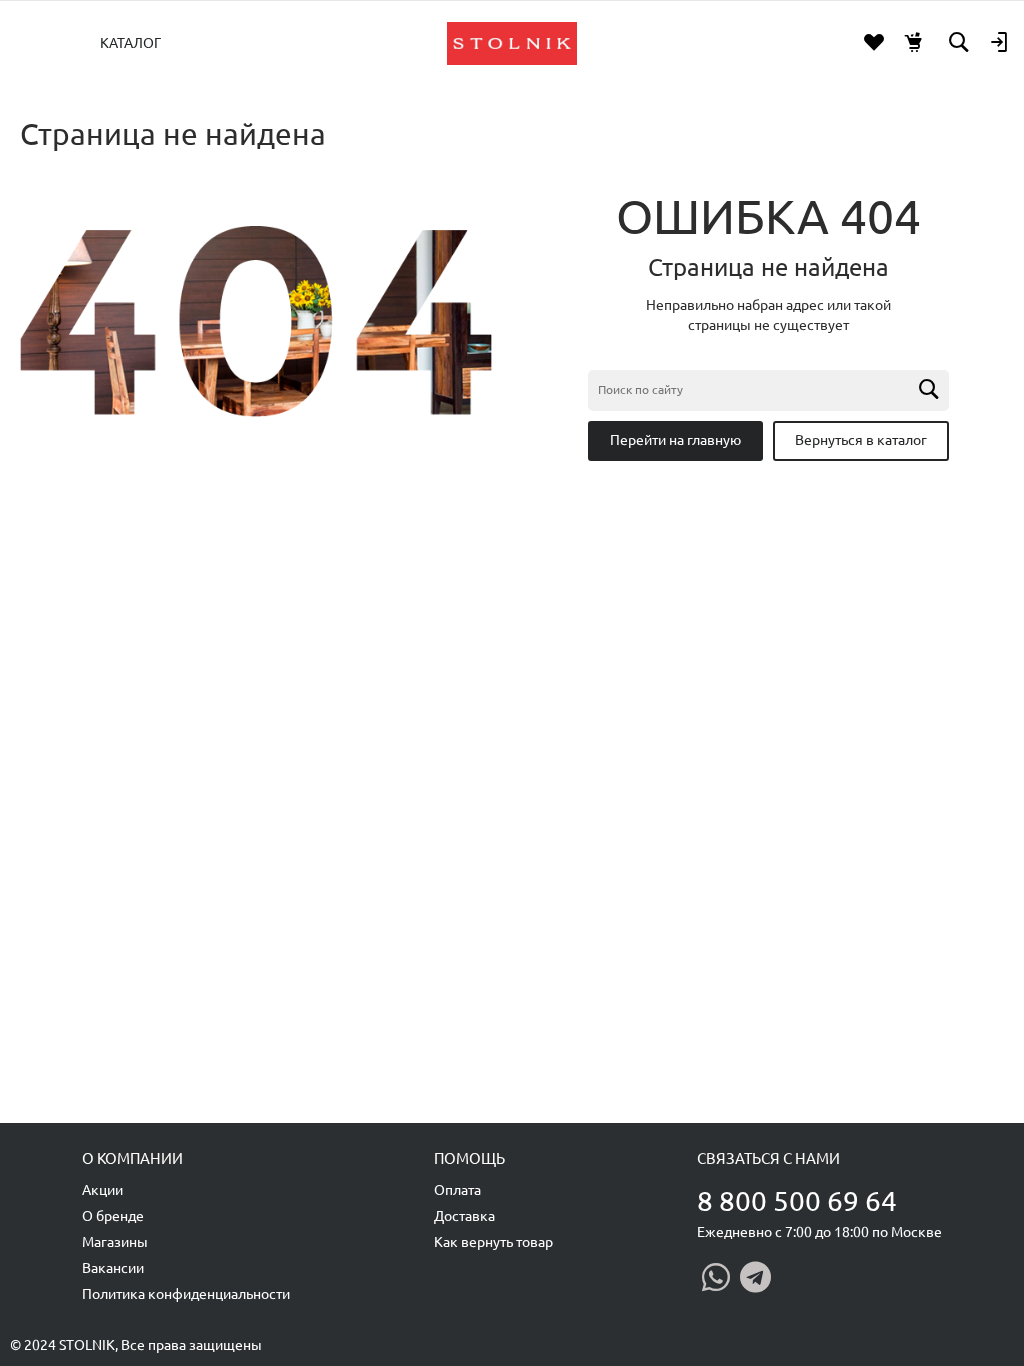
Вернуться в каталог (861, 440)
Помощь (469, 1158)
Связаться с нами (768, 1158)
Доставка (464, 1216)
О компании (132, 1158)
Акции (102, 1190)
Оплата (457, 1190)
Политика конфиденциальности (186, 1294)
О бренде (113, 1216)
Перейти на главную (675, 440)
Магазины (115, 1242)
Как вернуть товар (493, 1242)
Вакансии (113, 1268)
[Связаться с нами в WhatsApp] (716, 1277)
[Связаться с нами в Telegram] (755, 1277)
